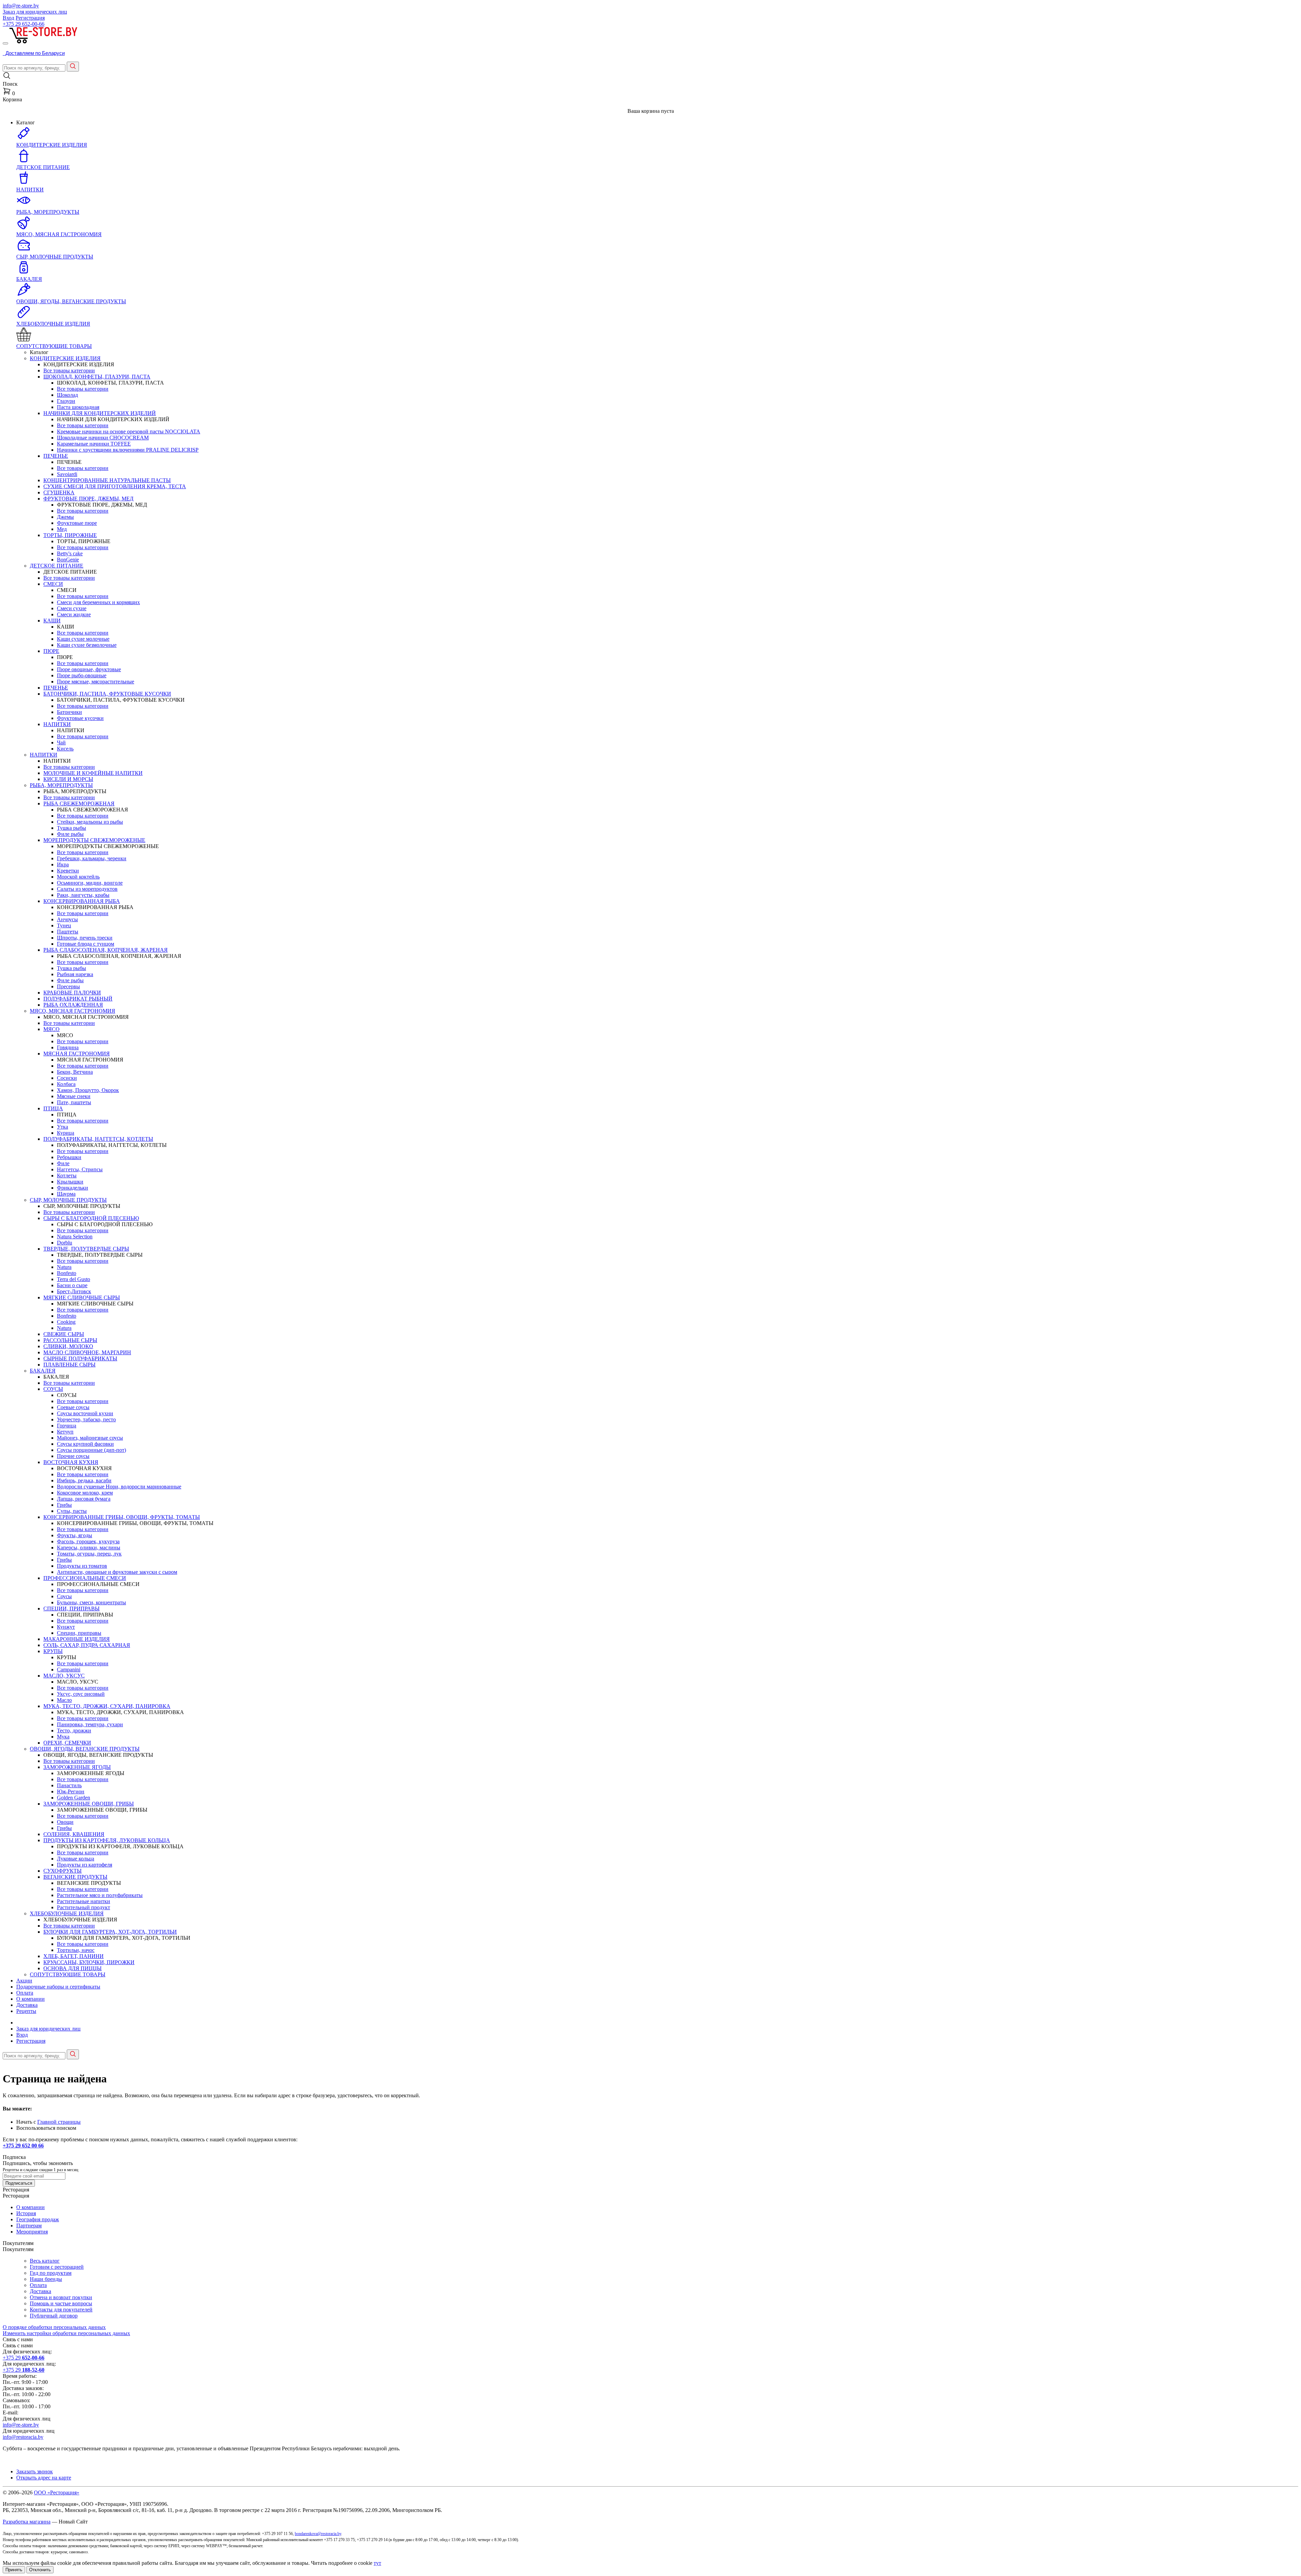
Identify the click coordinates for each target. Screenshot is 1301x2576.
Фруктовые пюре (77, 523)
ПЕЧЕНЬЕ (56, 456)
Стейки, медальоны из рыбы (90, 822)
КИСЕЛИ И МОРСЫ (68, 779)
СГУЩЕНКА (59, 492)
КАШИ (52, 621)
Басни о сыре (72, 1285)
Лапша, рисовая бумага (84, 1499)
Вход (8, 18)
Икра (63, 864)
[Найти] (73, 67)
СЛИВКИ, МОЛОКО (68, 1346)
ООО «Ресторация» (57, 2492)
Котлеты (67, 1176)
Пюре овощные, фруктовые (89, 669)
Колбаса (66, 1084)
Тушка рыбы (71, 828)
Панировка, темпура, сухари (90, 1724)
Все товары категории (69, 370)
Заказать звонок (35, 2471)
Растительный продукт (84, 1907)
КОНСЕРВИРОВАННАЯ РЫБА (82, 901)
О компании (30, 1999)
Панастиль (69, 1785)
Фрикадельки (73, 1188)
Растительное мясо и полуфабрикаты (100, 1895)
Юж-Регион (71, 1791)
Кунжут (66, 1627)
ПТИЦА (53, 1108)
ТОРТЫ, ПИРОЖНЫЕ (70, 535)
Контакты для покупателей (61, 2310)
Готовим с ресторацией (57, 2267)
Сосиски (67, 1078)
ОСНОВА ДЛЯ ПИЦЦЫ (73, 1968)
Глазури (66, 401)
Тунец (64, 925)
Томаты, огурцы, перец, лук (89, 1554)
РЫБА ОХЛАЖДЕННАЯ (73, 1005)
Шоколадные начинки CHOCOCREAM (103, 438)
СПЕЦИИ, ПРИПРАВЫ (71, 1609)
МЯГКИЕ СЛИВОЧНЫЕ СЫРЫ (82, 1297)
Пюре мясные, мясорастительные (96, 682)
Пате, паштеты (74, 1102)
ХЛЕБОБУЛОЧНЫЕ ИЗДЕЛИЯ (67, 1913)
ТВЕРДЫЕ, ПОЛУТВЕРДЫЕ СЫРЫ (86, 1249)
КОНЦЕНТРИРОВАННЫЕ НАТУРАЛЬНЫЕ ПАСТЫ (107, 480)
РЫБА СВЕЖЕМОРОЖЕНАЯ (79, 803)
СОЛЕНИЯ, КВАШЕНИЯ (74, 1834)
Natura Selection (75, 1237)
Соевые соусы (73, 1407)
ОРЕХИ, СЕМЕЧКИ (67, 1743)
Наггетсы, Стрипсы (80, 1169)
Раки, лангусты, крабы (83, 895)
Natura (64, 1267)
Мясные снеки (74, 1096)
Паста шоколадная (78, 407)
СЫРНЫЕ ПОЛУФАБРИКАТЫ (80, 1358)
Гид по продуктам (51, 2273)
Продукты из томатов (82, 1566)
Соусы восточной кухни (85, 1413)
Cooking (66, 1322)
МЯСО (51, 1029)
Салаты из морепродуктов (87, 889)
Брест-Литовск (74, 1291)
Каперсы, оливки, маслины (89, 1548)
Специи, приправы (79, 1633)
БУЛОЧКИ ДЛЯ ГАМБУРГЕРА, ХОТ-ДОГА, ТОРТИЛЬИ (110, 1932)
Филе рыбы (70, 834)
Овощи (65, 1822)
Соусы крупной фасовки (85, 1444)
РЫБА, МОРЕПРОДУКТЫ (61, 785)
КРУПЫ (53, 1651)
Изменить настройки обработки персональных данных (66, 2333)
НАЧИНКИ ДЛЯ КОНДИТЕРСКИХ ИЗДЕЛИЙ (100, 413)
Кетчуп (65, 1432)
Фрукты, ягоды (75, 1535)
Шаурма (66, 1194)
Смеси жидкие (74, 614)
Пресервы (68, 986)
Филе (63, 1163)
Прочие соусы (73, 1456)
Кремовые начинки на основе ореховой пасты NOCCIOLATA (129, 431)
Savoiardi (67, 474)
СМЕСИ (53, 584)
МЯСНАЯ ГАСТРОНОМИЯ (77, 1054)
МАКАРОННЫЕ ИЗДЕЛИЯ (77, 1639)
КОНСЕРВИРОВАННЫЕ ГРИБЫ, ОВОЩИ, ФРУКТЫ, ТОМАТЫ (122, 1517)
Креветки (68, 871)
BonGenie (68, 560)
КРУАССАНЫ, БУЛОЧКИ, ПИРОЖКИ (89, 1962)
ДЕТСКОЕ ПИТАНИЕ (57, 566)
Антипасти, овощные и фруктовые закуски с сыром (117, 1572)
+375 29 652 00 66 (23, 2146)
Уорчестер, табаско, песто (86, 1419)
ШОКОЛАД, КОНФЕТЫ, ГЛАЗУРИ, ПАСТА (97, 377)
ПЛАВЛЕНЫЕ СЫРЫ (69, 1365)
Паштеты (68, 932)
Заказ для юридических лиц (35, 12)
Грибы (64, 1505)
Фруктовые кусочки (80, 718)
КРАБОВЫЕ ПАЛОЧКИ (72, 993)
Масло (64, 1700)
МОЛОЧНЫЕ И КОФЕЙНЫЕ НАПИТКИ (93, 773)
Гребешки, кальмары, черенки (92, 858)
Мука (63, 1737)
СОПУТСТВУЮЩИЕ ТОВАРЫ (68, 1974)
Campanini (69, 1670)
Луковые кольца (76, 1859)
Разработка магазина (27, 2522)
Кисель (65, 749)
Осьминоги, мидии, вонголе (90, 883)
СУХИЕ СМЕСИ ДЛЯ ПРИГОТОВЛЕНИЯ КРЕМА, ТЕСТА (115, 486)
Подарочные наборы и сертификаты (58, 1987)
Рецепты (26, 2011)
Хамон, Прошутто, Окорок (88, 1090)
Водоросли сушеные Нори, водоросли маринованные (119, 1487)
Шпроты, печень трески (85, 938)
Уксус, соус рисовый (81, 1694)
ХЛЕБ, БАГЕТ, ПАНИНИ (74, 1956)
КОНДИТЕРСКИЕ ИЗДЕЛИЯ (65, 358)
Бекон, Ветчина (75, 1072)
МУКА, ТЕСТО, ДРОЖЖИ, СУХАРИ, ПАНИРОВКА (107, 1706)
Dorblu (65, 1243)
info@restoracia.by (23, 2437)
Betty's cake (70, 553)
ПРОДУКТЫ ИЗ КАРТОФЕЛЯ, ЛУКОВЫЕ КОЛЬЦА (107, 1840)
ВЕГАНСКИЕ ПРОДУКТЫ (75, 1877)
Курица (66, 1133)
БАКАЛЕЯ (43, 1371)
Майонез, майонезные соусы (90, 1438)
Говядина (68, 1047)
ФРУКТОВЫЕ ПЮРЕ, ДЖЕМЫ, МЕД (88, 499)
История (26, 2213)
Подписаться (19, 2183)
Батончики (69, 712)
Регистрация (30, 18)
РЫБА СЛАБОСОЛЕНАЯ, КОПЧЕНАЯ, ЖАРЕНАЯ (106, 950)
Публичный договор (54, 2316)
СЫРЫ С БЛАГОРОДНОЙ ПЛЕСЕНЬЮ (91, 1218)
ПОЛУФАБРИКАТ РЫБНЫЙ (78, 999)
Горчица (67, 1426)
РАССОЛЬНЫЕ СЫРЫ (70, 1340)
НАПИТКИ (57, 724)
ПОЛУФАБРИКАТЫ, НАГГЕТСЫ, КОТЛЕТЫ (98, 1139)
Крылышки (70, 1182)
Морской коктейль (78, 877)
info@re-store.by (21, 6)
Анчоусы (67, 919)
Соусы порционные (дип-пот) (91, 1450)
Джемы (65, 517)
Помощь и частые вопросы (61, 2303)
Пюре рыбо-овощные (82, 675)
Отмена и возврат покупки (61, 2297)
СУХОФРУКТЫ (63, 1871)
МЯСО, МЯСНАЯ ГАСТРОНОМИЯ (73, 1011)
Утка (63, 1127)
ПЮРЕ (51, 651)
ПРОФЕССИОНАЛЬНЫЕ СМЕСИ (85, 1578)
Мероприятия (32, 2232)
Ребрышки (69, 1157)
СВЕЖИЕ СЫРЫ (64, 1334)
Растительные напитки (84, 1901)
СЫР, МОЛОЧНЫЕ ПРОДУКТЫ (68, 1200)
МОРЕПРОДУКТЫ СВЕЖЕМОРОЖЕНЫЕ (94, 840)
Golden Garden (74, 1798)
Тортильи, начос (76, 1950)
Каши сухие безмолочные (87, 645)
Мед (62, 529)
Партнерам (29, 2225)
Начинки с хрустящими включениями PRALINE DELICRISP (128, 450)
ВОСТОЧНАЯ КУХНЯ (71, 1462)
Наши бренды (46, 2279)
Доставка (27, 2005)
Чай (61, 743)
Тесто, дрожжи (74, 1730)
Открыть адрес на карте (44, 2478)
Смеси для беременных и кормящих (98, 602)
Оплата (25, 1993)
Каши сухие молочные (83, 639)
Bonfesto (67, 1273)
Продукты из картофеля (85, 1865)
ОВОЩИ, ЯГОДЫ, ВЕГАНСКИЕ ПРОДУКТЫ (85, 1749)
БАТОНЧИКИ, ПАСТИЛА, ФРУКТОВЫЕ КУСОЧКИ (107, 694)
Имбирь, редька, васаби (84, 1480)
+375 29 (24, 24)
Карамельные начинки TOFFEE (94, 444)
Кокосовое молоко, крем (85, 1493)
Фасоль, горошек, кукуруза (88, 1541)
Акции (24, 1981)
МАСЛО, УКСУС (64, 1676)
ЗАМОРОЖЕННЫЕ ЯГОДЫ (77, 1767)
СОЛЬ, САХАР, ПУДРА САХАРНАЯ (87, 1645)
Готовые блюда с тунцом (86, 944)
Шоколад (67, 395)
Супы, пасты (72, 1511)
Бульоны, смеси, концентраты (91, 1602)
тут (377, 2563)
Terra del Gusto (74, 1279)
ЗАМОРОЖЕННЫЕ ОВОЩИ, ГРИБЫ (89, 1804)
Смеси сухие (72, 608)
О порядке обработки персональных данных (54, 2327)
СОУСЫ (53, 1389)
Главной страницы (59, 2122)
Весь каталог (45, 2261)
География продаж (38, 2219)
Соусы (64, 1596)
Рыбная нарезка (75, 974)
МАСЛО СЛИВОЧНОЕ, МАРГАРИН (87, 1352)
